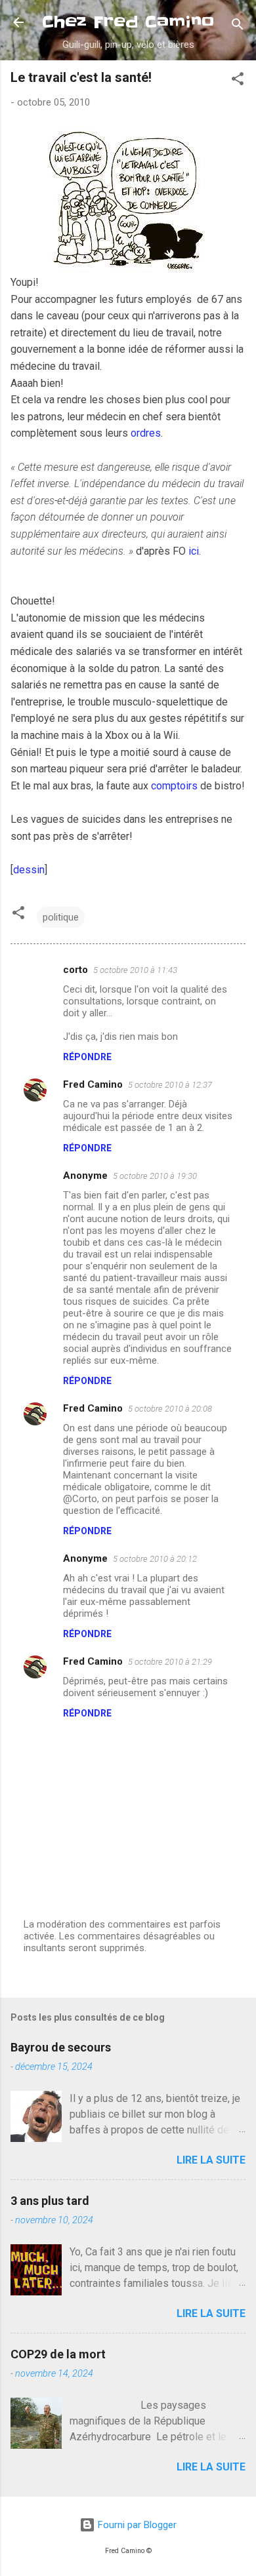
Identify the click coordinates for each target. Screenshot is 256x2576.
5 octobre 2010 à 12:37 (170, 1085)
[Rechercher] (238, 27)
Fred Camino (93, 1084)
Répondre (87, 1057)
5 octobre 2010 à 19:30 (155, 1176)
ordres (146, 433)
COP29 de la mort (58, 2354)
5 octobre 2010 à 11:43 (135, 970)
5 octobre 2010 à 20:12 (155, 1559)
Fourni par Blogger (136, 2525)
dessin (29, 870)
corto (75, 970)
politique (61, 917)
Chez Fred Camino (128, 22)
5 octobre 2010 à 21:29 (170, 1662)
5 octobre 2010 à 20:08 (170, 1409)
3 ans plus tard (50, 2201)
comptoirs (174, 786)
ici (194, 551)
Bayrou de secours (61, 2047)
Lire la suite (211, 2160)
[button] (238, 81)
